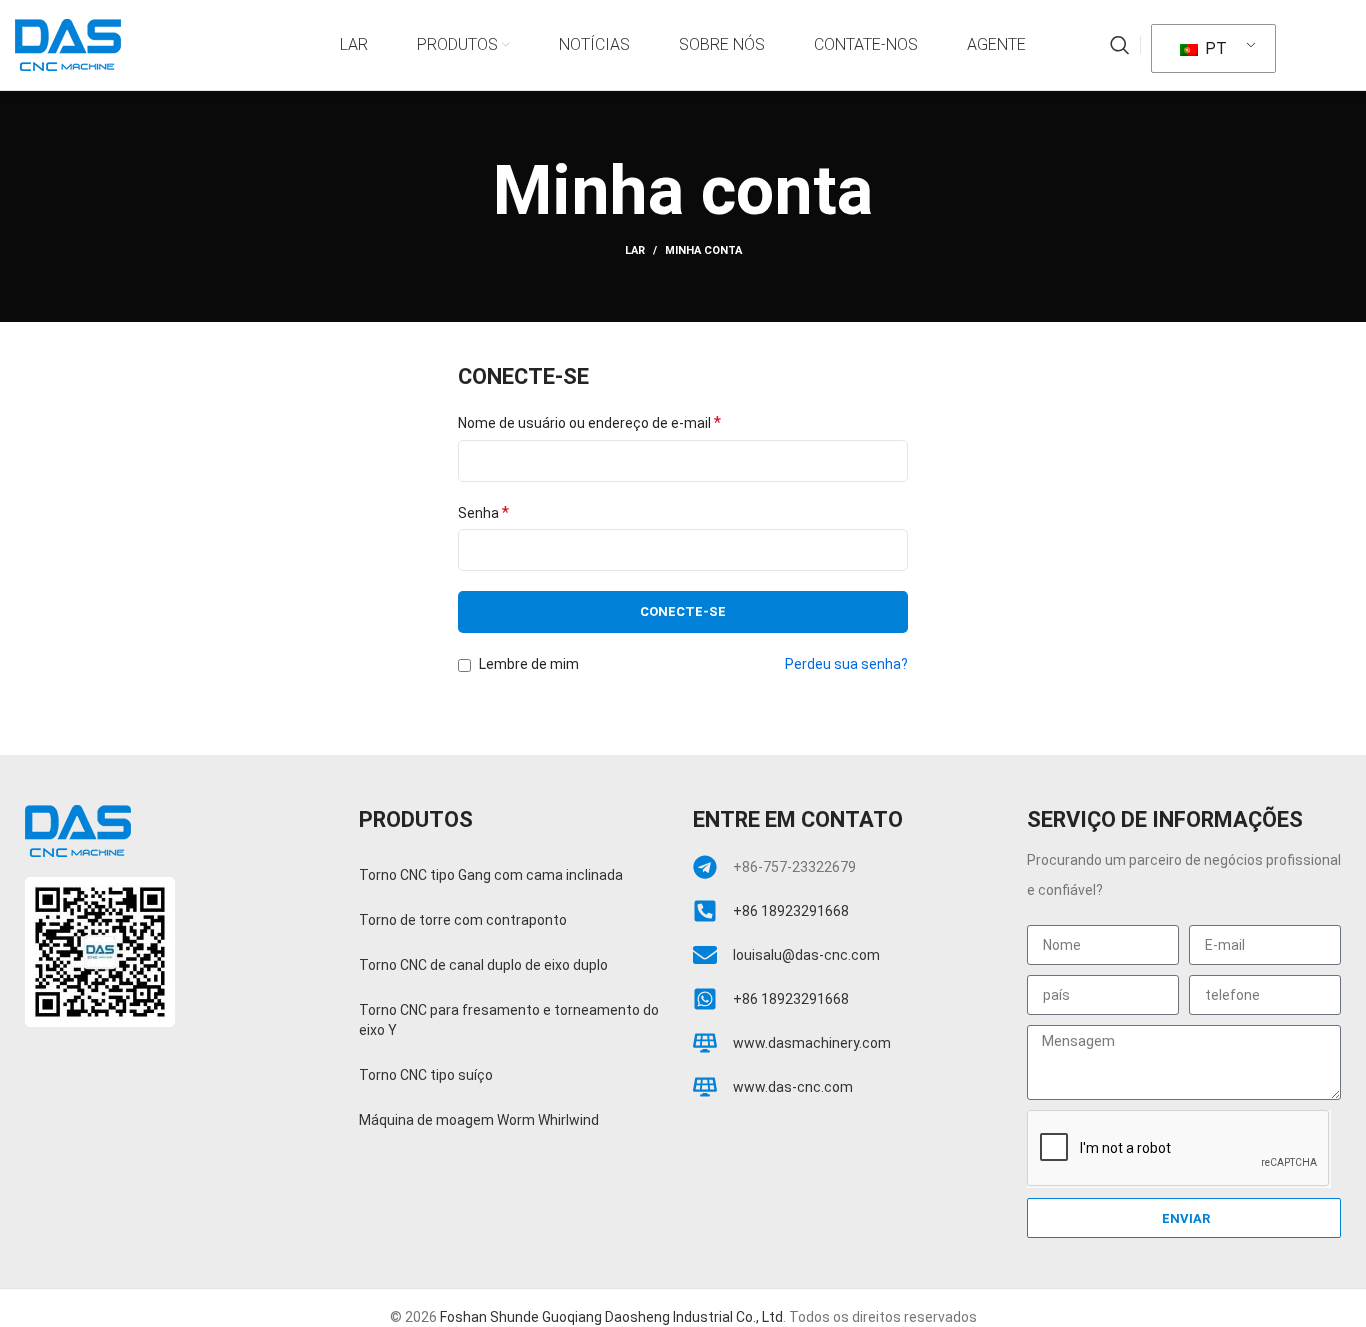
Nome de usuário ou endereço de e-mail (589, 422)
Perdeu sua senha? (846, 664)
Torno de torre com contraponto (463, 920)
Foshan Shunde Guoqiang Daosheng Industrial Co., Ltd (611, 1317)
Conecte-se (683, 611)
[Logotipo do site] (68, 44)
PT (1214, 48)
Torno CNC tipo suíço (426, 1075)
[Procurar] (1120, 45)
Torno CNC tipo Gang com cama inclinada (491, 875)
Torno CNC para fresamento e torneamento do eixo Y (509, 1020)
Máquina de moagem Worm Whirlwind (479, 1120)
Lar (635, 250)
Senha (483, 512)
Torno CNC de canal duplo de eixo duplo (483, 965)
